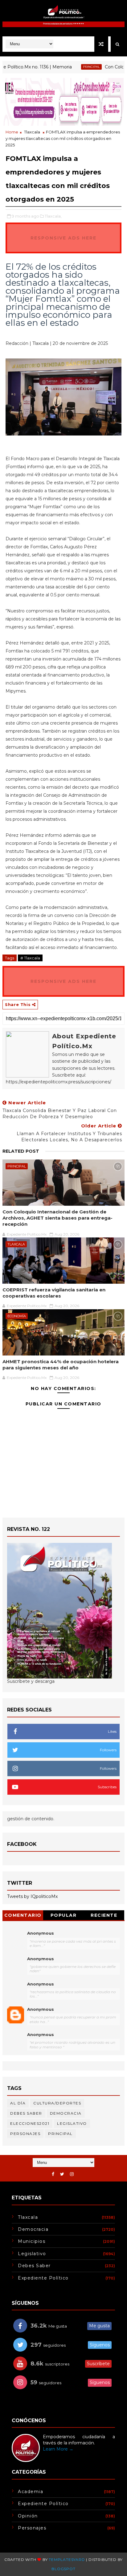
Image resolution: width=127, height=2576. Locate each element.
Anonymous (41, 1933)
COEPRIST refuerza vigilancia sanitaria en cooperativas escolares (54, 1293)
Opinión (28, 2516)
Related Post (21, 1151)
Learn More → (58, 2449)
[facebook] (53, 2174)
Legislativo (72, 2123)
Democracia (66, 2113)
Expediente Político (43, 2278)
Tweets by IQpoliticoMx (32, 1896)
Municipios (32, 2241)
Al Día (18, 2103)
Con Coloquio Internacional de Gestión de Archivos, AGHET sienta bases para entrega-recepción (57, 1218)
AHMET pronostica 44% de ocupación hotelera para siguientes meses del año (61, 1365)
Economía (17, 1316)
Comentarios (23, 1916)
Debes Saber (26, 2113)
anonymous (41, 2009)
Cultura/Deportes (57, 2103)
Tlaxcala (32, 132)
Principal (74, 67)
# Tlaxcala (30, 958)
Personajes (25, 2134)
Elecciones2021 (30, 2123)
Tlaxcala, (53, 216)
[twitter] (62, 2174)
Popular (64, 1915)
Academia (31, 2492)
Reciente (104, 1915)
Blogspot (63, 2569)
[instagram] (72, 2174)
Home (12, 132)
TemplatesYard (67, 2560)
